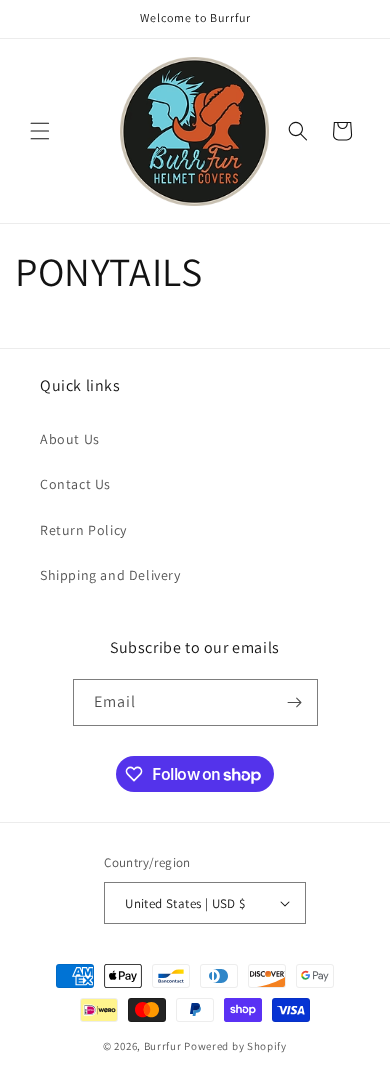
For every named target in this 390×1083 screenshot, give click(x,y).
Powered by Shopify (235, 1046)
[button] (40, 131)
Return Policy (83, 530)
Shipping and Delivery (110, 575)
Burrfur (163, 1046)
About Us (70, 439)
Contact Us (75, 484)
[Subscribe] (295, 702)
